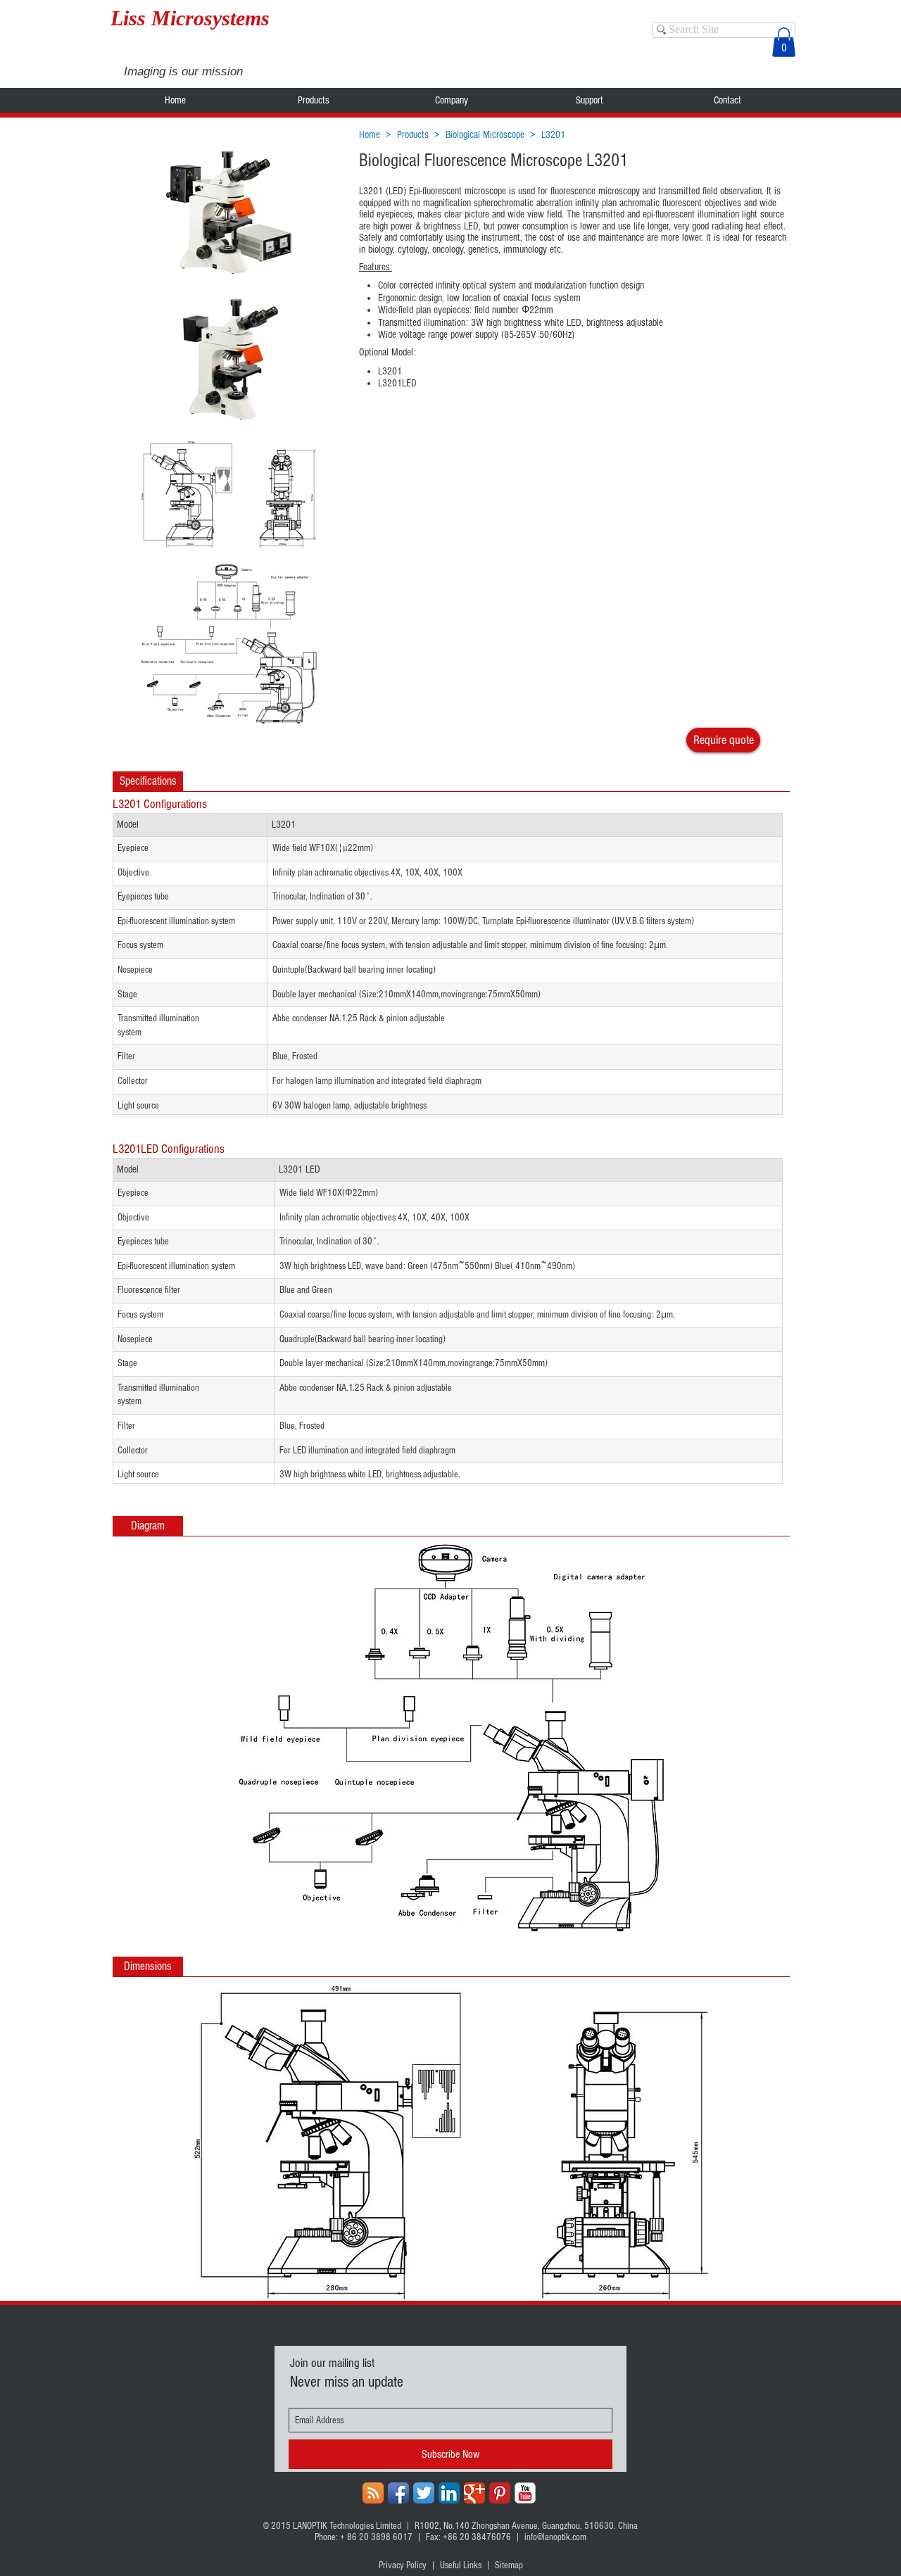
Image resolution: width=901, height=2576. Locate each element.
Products (413, 135)
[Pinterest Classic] (500, 2493)
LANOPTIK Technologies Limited (347, 2526)
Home (370, 135)
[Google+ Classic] (474, 2493)
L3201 (553, 135)
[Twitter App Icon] (424, 2493)
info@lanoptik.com (555, 2537)
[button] (784, 42)
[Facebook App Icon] (398, 2493)
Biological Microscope (485, 135)
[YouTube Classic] (525, 2493)
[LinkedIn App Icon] (449, 2493)
